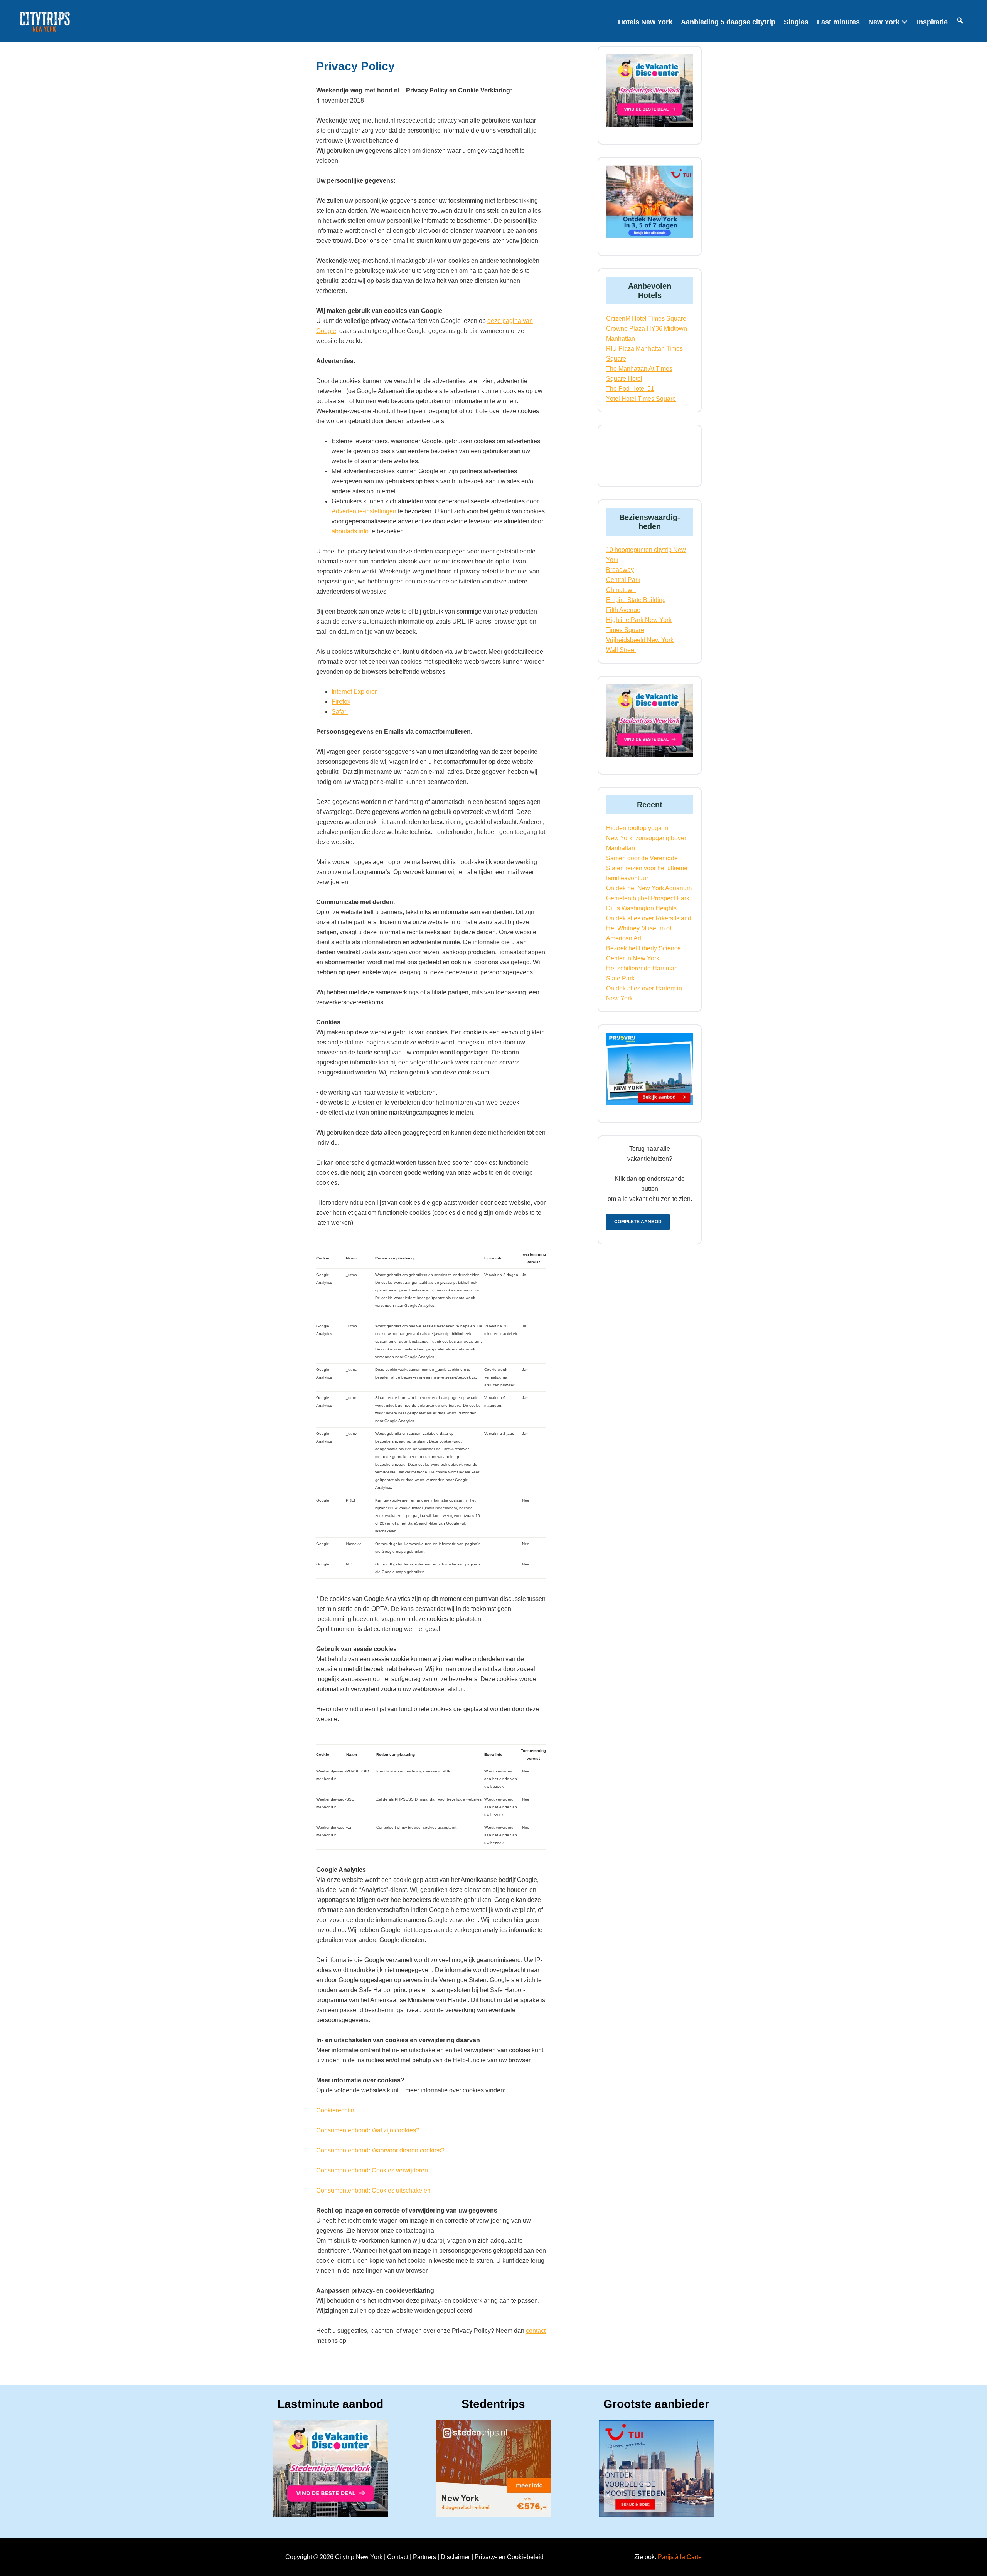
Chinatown (621, 590)
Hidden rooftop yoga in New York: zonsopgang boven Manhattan (647, 838)
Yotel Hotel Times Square (641, 399)
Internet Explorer (354, 692)
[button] (960, 22)
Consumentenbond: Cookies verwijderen (372, 2170)
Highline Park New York (639, 620)
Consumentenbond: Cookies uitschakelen (373, 2190)
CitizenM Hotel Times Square (646, 319)
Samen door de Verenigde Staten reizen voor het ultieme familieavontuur (647, 868)
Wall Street (621, 650)
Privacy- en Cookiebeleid (509, 2557)
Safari (340, 712)
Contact (398, 2557)
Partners (424, 2557)
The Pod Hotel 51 (630, 389)
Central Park (623, 580)
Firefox (341, 702)
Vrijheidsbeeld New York (640, 640)
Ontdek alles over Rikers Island (649, 918)
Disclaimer (455, 2557)
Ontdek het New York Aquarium (649, 888)
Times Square (625, 630)
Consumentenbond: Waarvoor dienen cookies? (380, 2150)
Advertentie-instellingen (364, 511)
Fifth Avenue (623, 610)
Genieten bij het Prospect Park (648, 898)
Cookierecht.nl (336, 2110)
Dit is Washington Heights (641, 908)
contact (536, 2331)
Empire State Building (636, 600)
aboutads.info (350, 531)
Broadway (620, 570)
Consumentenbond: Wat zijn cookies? (368, 2130)
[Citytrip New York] (45, 25)
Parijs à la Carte (680, 2557)
